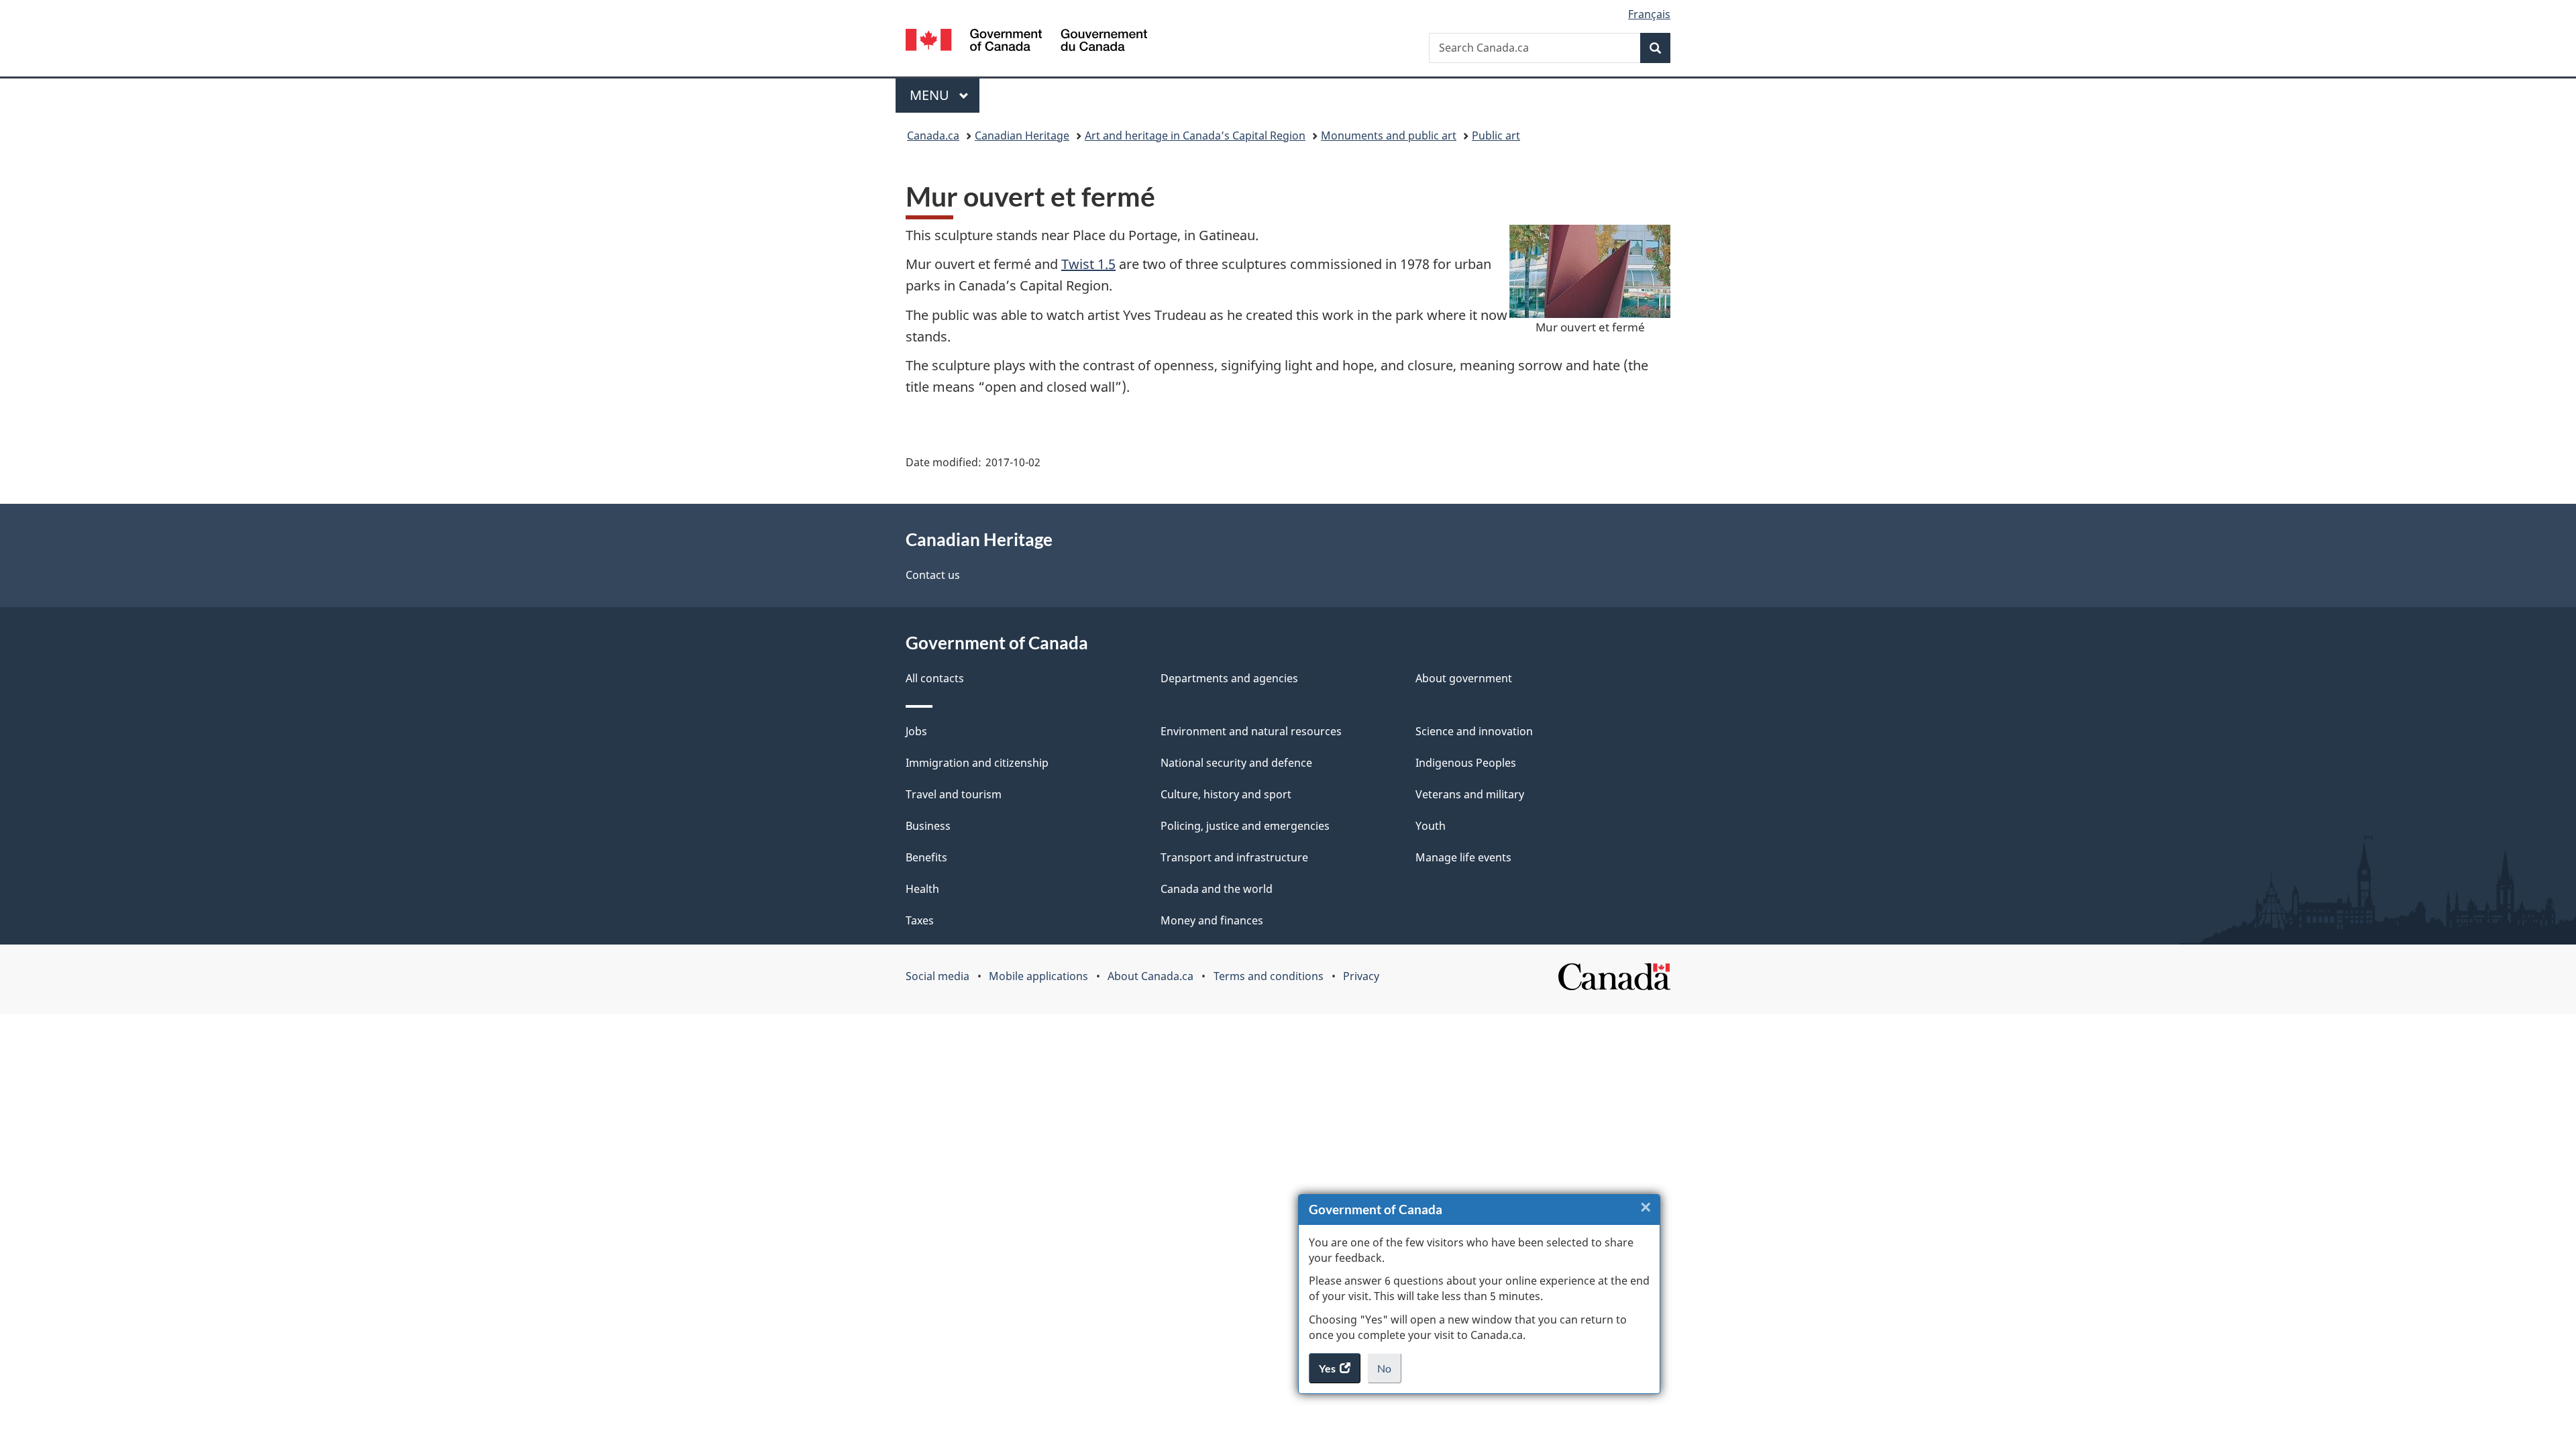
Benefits (926, 857)
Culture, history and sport (1226, 794)
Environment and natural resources (1251, 731)
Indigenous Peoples (1466, 763)
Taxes (920, 920)
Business (928, 826)
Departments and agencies (1229, 678)
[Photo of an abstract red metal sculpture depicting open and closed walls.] (1590, 271)
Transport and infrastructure (1234, 857)
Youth (1431, 826)
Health (922, 889)
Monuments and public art (1389, 136)
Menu (931, 95)
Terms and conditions (1269, 976)
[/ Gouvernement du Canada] (1026, 42)
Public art (1496, 136)
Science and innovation (1474, 731)
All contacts (935, 678)
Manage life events (1463, 857)
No (1389, 1373)
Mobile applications (1038, 976)
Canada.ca (933, 136)
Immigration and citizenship (977, 763)
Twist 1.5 (1088, 264)
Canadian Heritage (1022, 136)
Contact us (933, 575)
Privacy (1361, 976)
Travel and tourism (954, 794)
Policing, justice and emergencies (1245, 826)
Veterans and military (1470, 794)
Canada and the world (1217, 889)
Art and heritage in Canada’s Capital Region (1195, 136)
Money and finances (1212, 920)
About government (1464, 678)
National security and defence (1236, 763)
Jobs (916, 731)
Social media (937, 976)
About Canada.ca (1150, 976)
